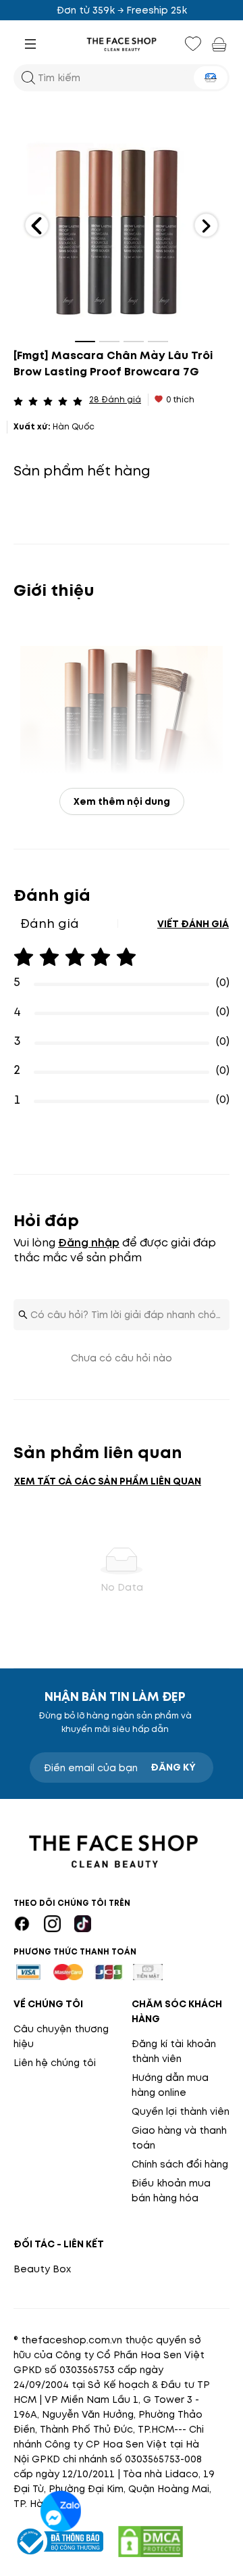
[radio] (18, 400)
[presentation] (122, 44)
